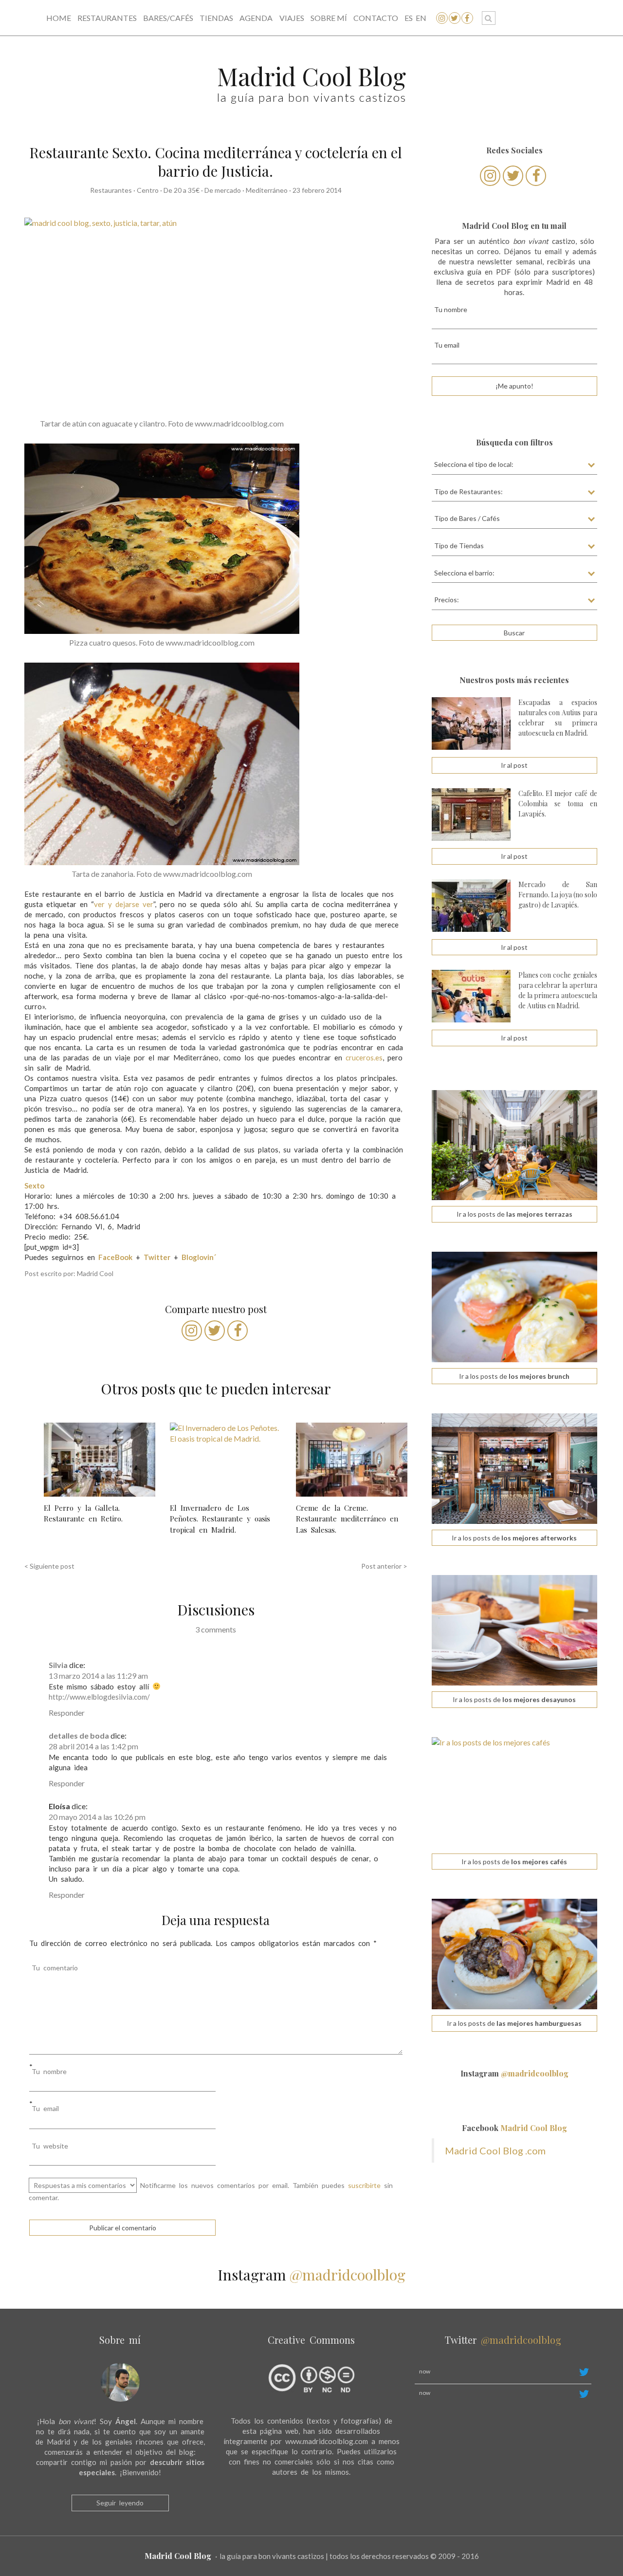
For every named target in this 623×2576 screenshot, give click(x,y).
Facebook (514, 2128)
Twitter (157, 1257)
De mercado (223, 190)
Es (409, 18)
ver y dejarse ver (124, 904)
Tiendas (216, 18)
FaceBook (115, 1257)
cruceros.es (364, 1057)
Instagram (514, 2073)
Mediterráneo (267, 190)
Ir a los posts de (514, 1214)
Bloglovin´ (199, 1257)
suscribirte (364, 2185)
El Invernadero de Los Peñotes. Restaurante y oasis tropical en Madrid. (220, 1519)
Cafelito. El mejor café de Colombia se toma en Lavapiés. (558, 804)
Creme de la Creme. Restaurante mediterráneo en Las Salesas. (347, 1519)
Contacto (376, 18)
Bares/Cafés (168, 18)
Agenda (256, 18)
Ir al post (514, 765)
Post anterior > (384, 1566)
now (425, 2371)
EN (421, 18)
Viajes (292, 18)
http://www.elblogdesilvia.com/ (99, 1697)
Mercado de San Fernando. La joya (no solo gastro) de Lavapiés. (558, 895)
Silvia (58, 1665)
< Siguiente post (49, 1566)
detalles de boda (79, 1735)
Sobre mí (329, 18)
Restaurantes (107, 18)
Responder (67, 1713)
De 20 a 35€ (182, 190)
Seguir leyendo (120, 2503)
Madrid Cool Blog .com (495, 2150)
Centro (148, 190)
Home (59, 18)
